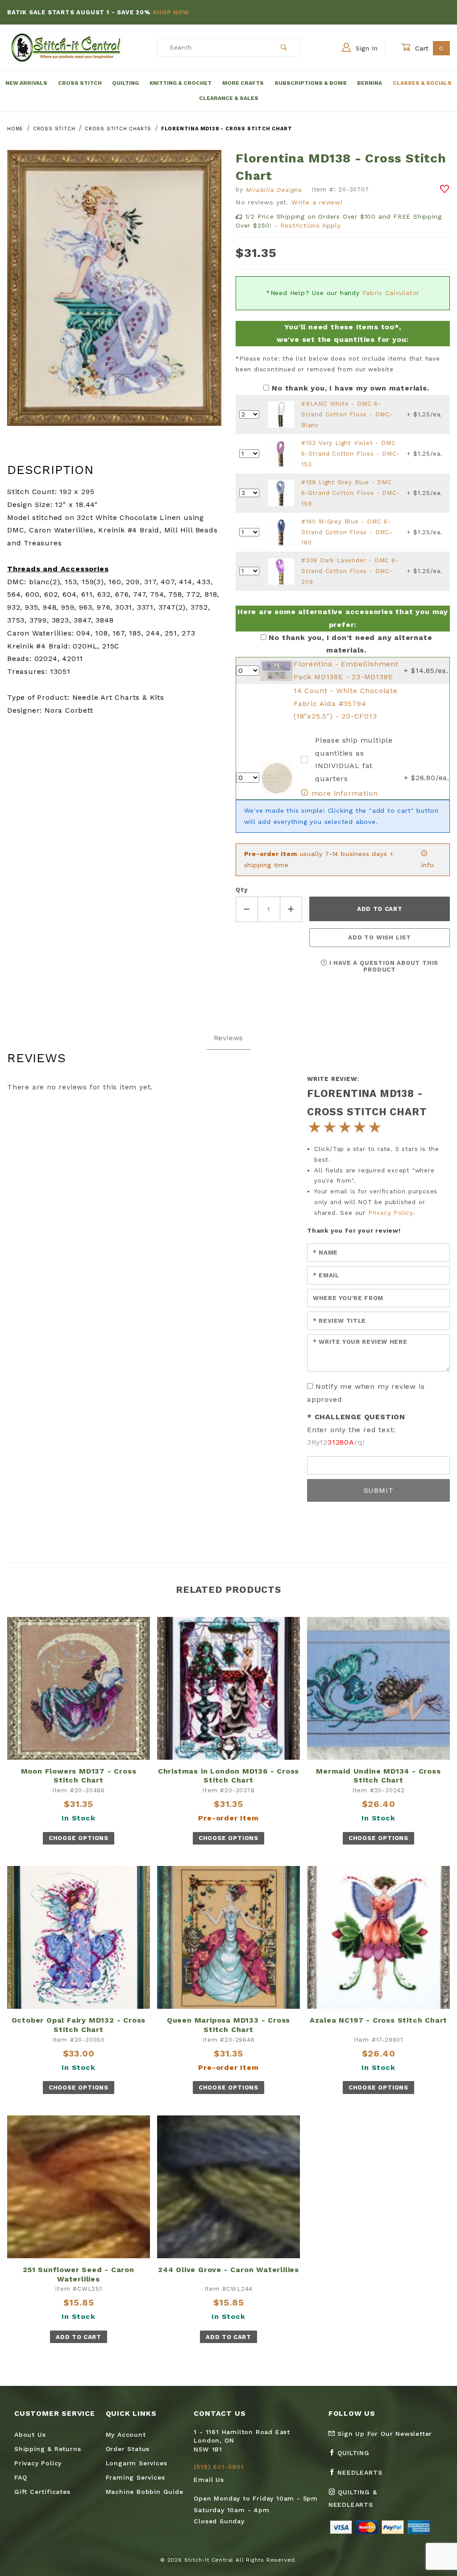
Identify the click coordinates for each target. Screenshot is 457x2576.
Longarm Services (137, 2463)
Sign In (366, 48)
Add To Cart (78, 2337)
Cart (428, 48)
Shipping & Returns (48, 2449)
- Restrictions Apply (308, 225)
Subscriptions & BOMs (311, 83)
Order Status (128, 2449)
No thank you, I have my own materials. (350, 388)
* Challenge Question (356, 1417)
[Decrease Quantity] (247, 909)
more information (343, 793)
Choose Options (79, 1838)
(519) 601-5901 (219, 2467)
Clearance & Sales (229, 98)
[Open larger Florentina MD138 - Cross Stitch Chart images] (114, 294)
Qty (241, 890)
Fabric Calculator (391, 293)
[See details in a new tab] (281, 414)
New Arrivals (26, 83)
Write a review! (317, 202)
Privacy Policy (391, 1213)
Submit (379, 1490)
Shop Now (232, 12)
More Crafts (243, 83)
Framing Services (135, 2477)
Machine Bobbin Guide (145, 2492)
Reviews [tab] (229, 1038)
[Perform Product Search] (284, 47)
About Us (30, 2435)
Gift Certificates (42, 2492)
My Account (126, 2435)
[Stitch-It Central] (66, 47)
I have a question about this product (383, 966)
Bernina (370, 83)
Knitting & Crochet (181, 83)
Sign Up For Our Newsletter (384, 2434)
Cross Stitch (80, 83)
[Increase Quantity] (291, 909)
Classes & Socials (422, 83)
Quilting (125, 83)
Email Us (209, 2480)
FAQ (21, 2477)
